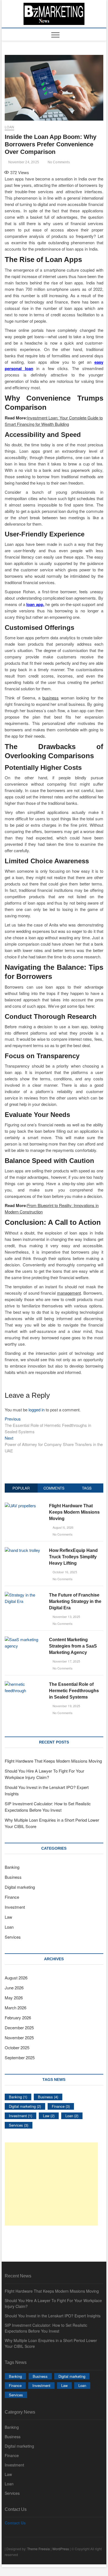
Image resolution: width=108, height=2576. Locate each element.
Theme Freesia (38, 2549)
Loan (9, 127)
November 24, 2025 (23, 162)
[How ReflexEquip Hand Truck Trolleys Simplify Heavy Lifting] (22, 1550)
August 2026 (16, 1978)
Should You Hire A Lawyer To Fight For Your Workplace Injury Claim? (53, 2303)
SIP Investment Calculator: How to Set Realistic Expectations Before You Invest (46, 2328)
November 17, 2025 (66, 1661)
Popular (21, 1488)
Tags (87, 1488)
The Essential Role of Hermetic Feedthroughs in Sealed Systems (74, 1691)
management (69, 1293)
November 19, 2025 (66, 1706)
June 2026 (14, 1988)
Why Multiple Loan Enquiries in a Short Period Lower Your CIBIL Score (51, 2343)
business (51, 698)
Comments (54, 1488)
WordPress (61, 2549)
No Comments (58, 162)
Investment (15, 1907)
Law (8, 1917)
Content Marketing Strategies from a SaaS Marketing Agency (73, 1646)
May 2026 (14, 1998)
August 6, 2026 (62, 1527)
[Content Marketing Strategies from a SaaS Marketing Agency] (25, 1639)
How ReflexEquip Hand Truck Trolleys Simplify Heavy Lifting (73, 1557)
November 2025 (19, 2037)
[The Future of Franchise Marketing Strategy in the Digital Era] (25, 1595)
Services (13, 1937)
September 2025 (20, 2057)
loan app (35, 604)
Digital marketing (20, 1887)
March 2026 (16, 2008)
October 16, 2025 (64, 1572)
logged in (37, 1410)
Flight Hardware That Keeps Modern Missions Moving (74, 1512)
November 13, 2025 (66, 1617)
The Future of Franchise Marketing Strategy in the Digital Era (75, 1601)
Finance (12, 1897)
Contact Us (15, 2523)
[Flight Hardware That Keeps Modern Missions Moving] (20, 1505)
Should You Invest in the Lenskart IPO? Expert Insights (53, 2316)
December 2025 (19, 2028)
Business (13, 1877)
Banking (12, 1867)
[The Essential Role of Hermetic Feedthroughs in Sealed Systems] (25, 1684)
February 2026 (18, 2018)
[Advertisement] (51, 2184)
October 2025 (17, 2047)
